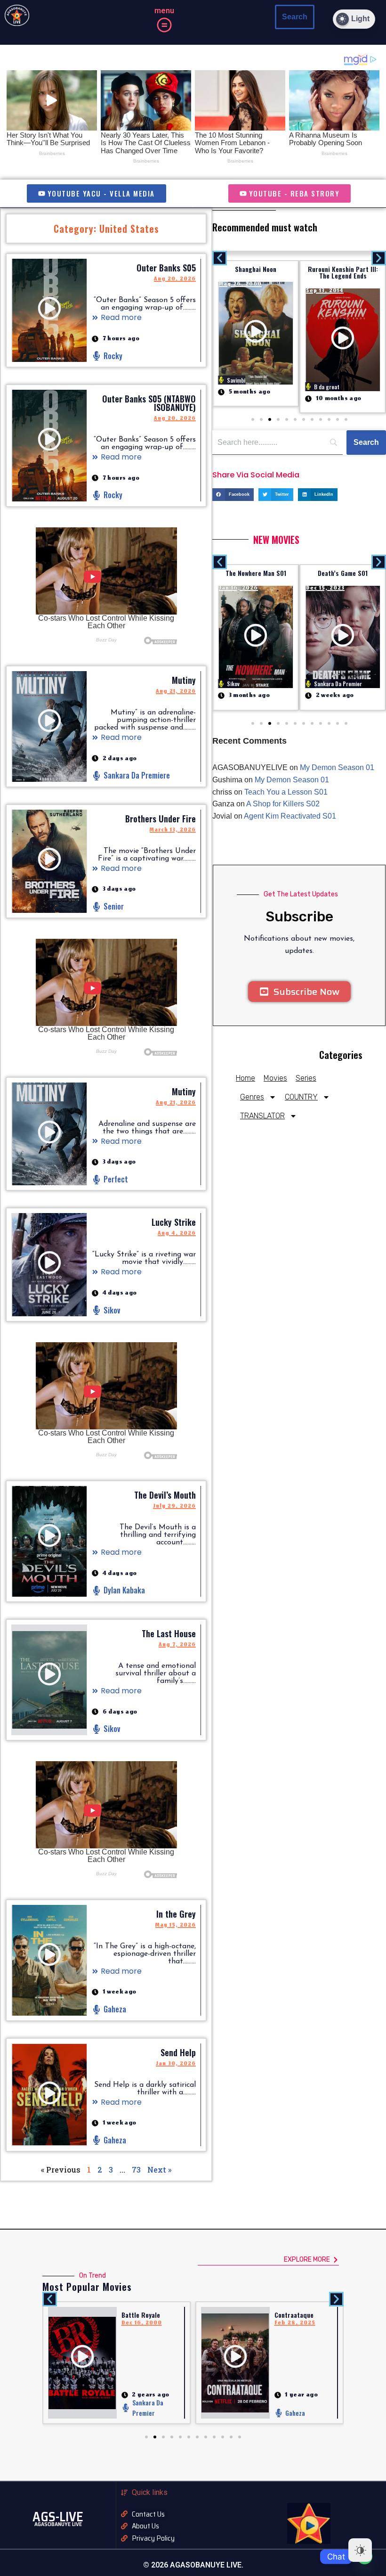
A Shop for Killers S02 (283, 804)
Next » (159, 2170)
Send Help (178, 2052)
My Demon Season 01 (337, 767)
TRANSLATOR (262, 1116)
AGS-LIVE (58, 2517)
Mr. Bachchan (293, 2315)
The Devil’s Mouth (165, 1495)
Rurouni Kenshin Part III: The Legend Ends (256, 272)
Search (295, 17)
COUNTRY (301, 1097)
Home (245, 1078)
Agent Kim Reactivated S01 (290, 816)
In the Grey (176, 1914)
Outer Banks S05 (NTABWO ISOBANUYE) (149, 403)
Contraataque (141, 2315)
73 (136, 2170)
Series (306, 1078)
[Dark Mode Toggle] (360, 2550)
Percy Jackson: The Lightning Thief (343, 272)
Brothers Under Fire (161, 819)
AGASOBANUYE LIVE (58, 2524)
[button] (164, 26)
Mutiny (184, 680)
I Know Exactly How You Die (343, 573)
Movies (275, 1078)
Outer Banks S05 (166, 268)
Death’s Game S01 (256, 573)
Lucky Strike (174, 1222)
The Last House (169, 1633)
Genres (252, 1097)
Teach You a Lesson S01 (286, 792)
